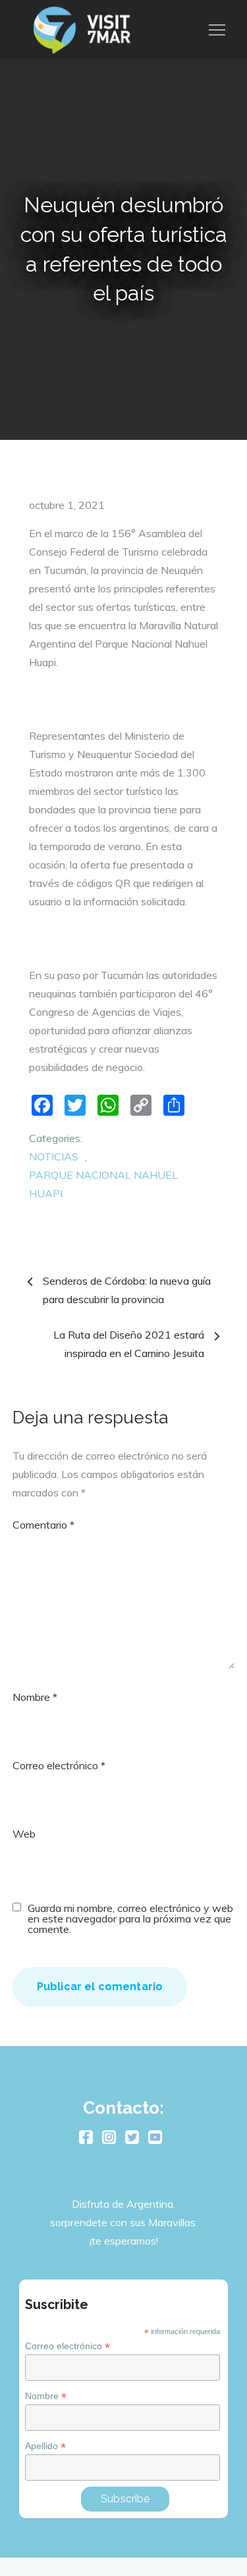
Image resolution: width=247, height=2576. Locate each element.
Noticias (54, 1157)
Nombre (35, 1697)
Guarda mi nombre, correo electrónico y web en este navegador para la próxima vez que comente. (130, 1919)
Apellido (45, 2446)
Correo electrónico (59, 1765)
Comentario (43, 1525)
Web (24, 1834)
